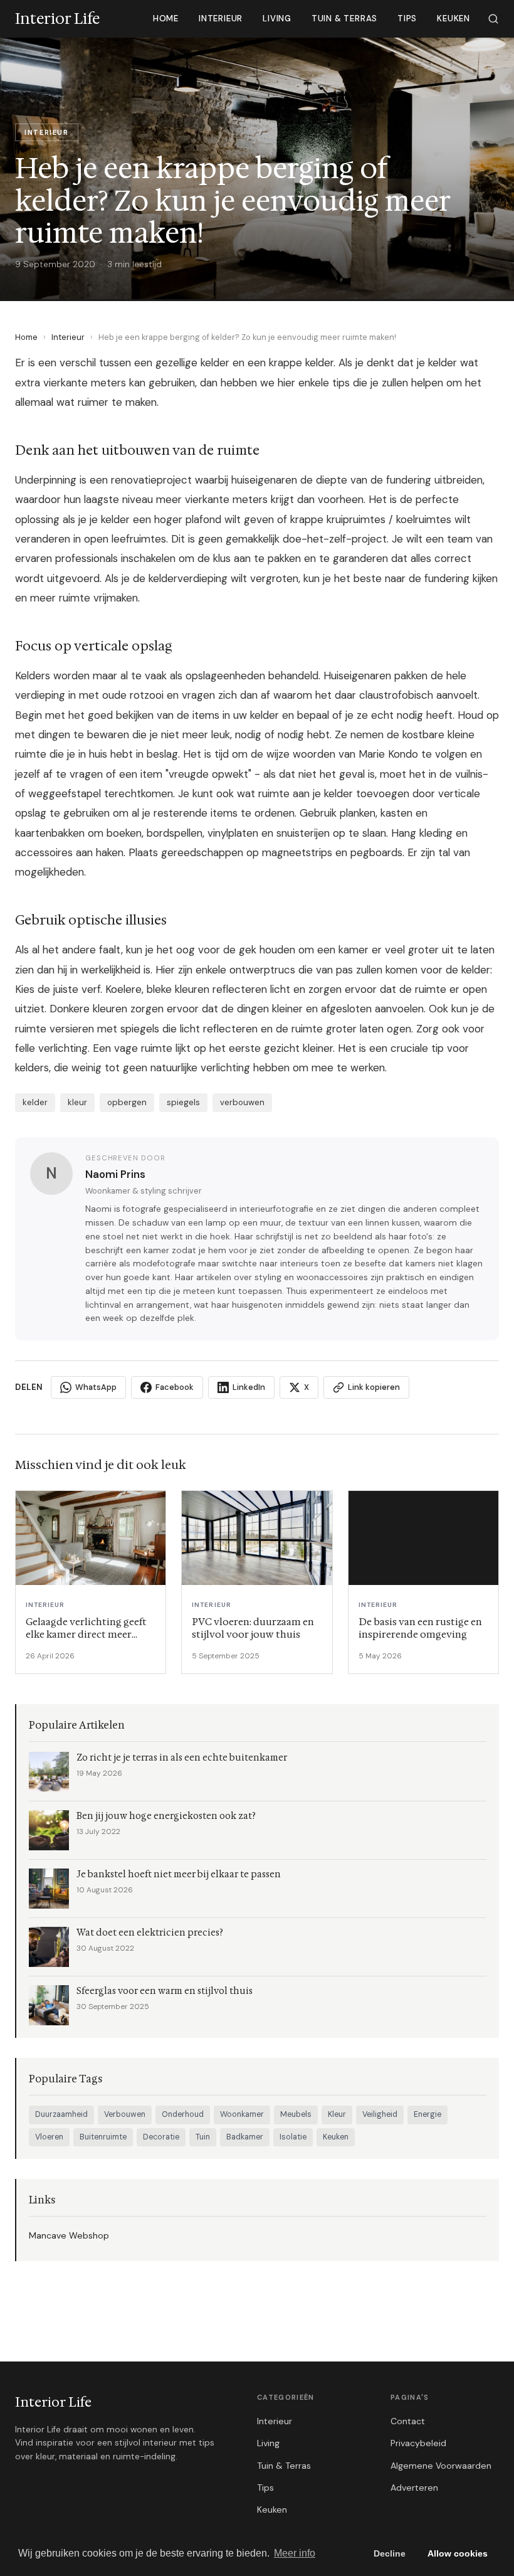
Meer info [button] (295, 2553)
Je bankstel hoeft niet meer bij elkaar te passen (179, 1874)
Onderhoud (183, 2114)
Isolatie (293, 2137)
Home (166, 19)
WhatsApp (96, 1387)
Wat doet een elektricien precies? (150, 1933)
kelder (35, 1102)
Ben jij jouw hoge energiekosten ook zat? (166, 1816)
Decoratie (161, 2137)
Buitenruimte (103, 2137)
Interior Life (53, 2402)
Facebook (175, 1387)
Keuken (454, 19)
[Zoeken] (493, 19)
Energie (427, 2114)
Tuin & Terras (344, 19)
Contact (408, 2421)
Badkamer (245, 2137)
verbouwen (242, 1102)
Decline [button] (390, 2553)
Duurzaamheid (61, 2114)
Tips (407, 19)
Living (277, 19)
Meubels (296, 2114)
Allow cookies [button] (458, 2553)
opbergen (127, 1102)
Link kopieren (374, 1387)
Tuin (203, 2137)
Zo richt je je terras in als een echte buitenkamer (182, 1758)
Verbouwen (125, 2114)
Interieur (221, 19)
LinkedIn (249, 1387)
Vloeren (49, 2137)
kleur (77, 1102)
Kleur (337, 2114)
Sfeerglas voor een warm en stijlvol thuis (165, 1991)
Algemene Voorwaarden (441, 2466)
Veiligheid (380, 2114)
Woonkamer (242, 2114)
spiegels (183, 1102)
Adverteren (414, 2488)
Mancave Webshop (69, 2235)
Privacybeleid (418, 2443)
